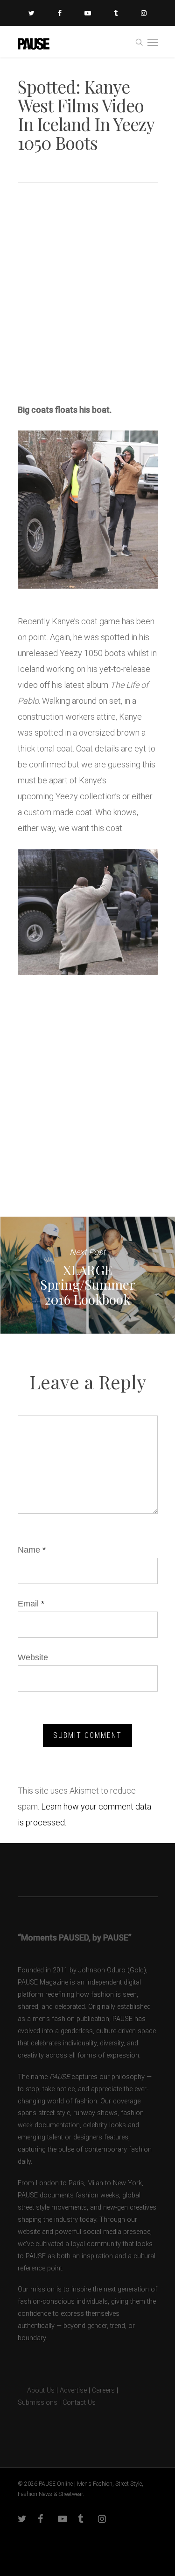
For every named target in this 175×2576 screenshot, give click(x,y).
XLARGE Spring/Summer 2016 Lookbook (87, 1275)
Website (33, 1657)
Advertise (73, 2390)
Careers (103, 2390)
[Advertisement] (87, 296)
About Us (36, 2390)
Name (32, 1550)
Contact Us (79, 2403)
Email (31, 1604)
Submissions (38, 2403)
